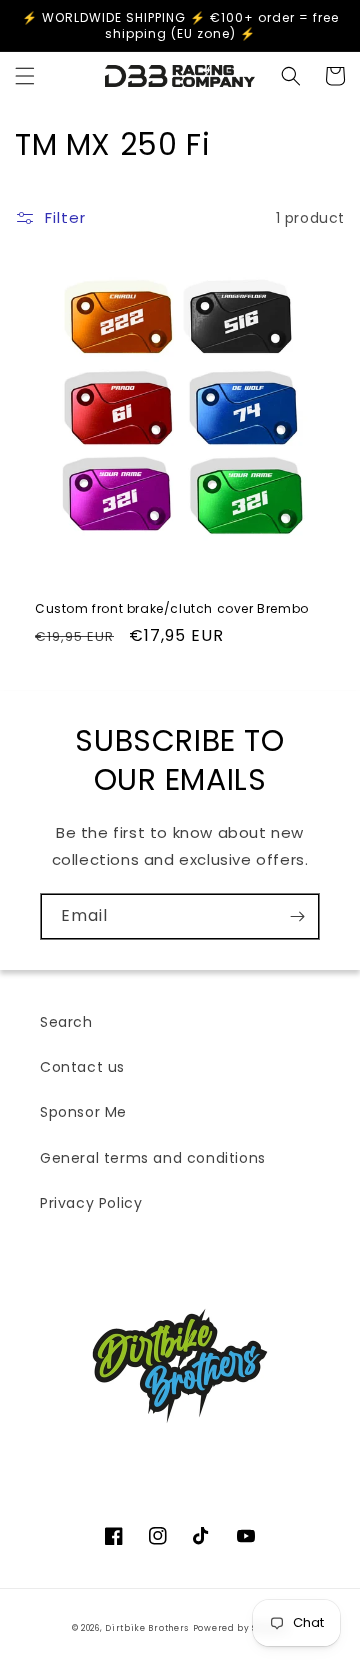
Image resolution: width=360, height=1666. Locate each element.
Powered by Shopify (241, 1628)
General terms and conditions (153, 1158)
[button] (25, 76)
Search (66, 1022)
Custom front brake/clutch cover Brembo (172, 609)
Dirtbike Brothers (147, 1628)
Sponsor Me (83, 1112)
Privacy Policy (91, 1203)
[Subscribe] (297, 916)
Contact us (82, 1067)
